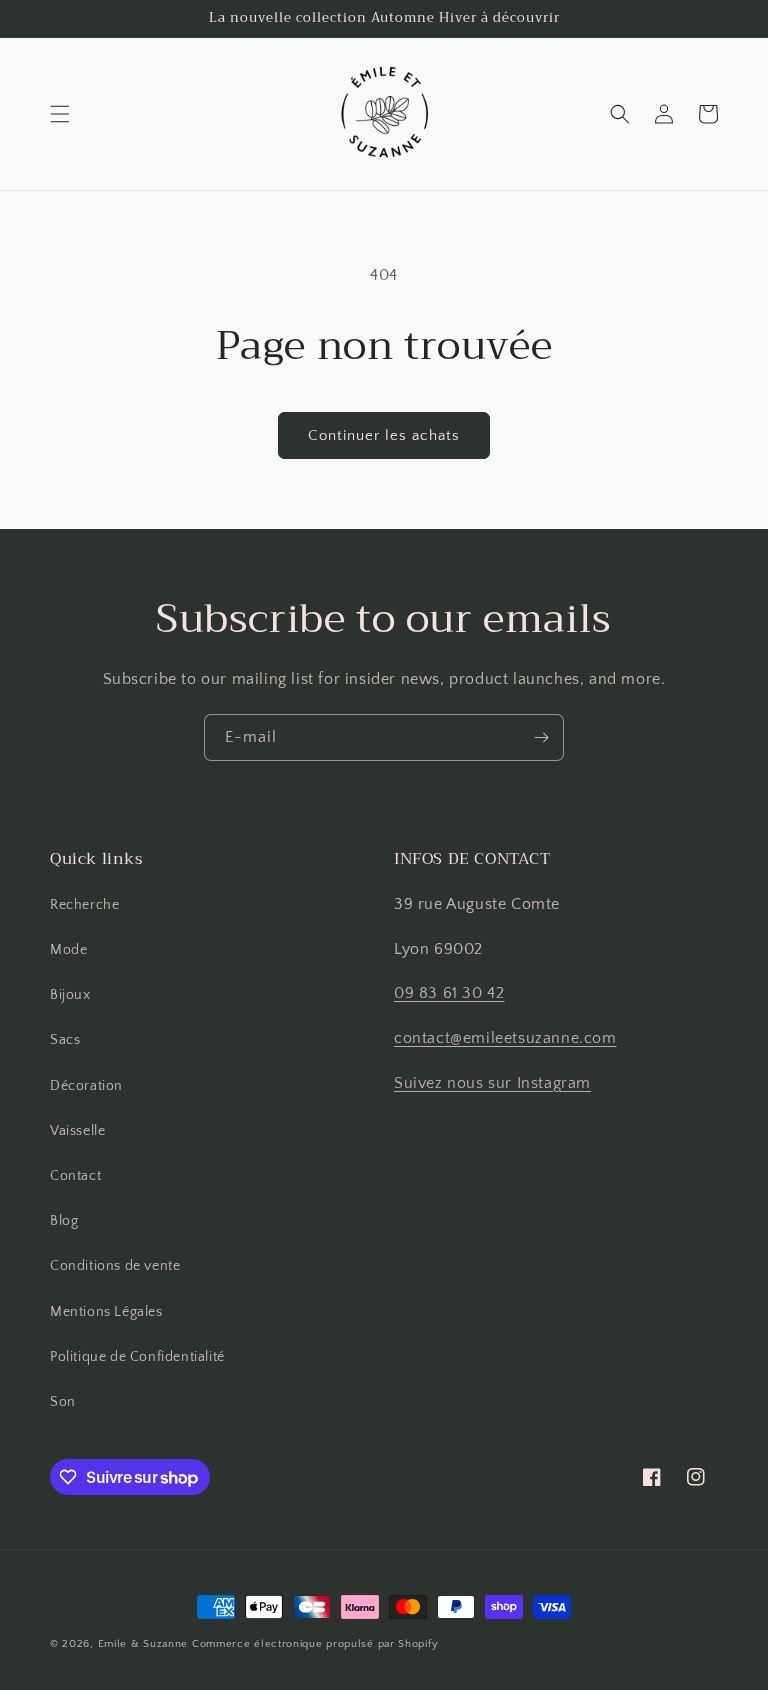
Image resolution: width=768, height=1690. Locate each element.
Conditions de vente (115, 1266)
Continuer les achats (384, 435)
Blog (64, 1221)
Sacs (65, 1040)
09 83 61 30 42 (449, 993)
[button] (60, 114)
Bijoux (70, 995)
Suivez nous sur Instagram (492, 1083)
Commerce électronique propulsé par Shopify (315, 1644)
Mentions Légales (106, 1312)
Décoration (86, 1086)
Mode (68, 950)
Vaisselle (77, 1131)
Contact (75, 1176)
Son (63, 1402)
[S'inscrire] (541, 737)
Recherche (84, 905)
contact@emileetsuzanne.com (505, 1038)
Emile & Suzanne (143, 1644)
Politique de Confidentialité (137, 1357)
